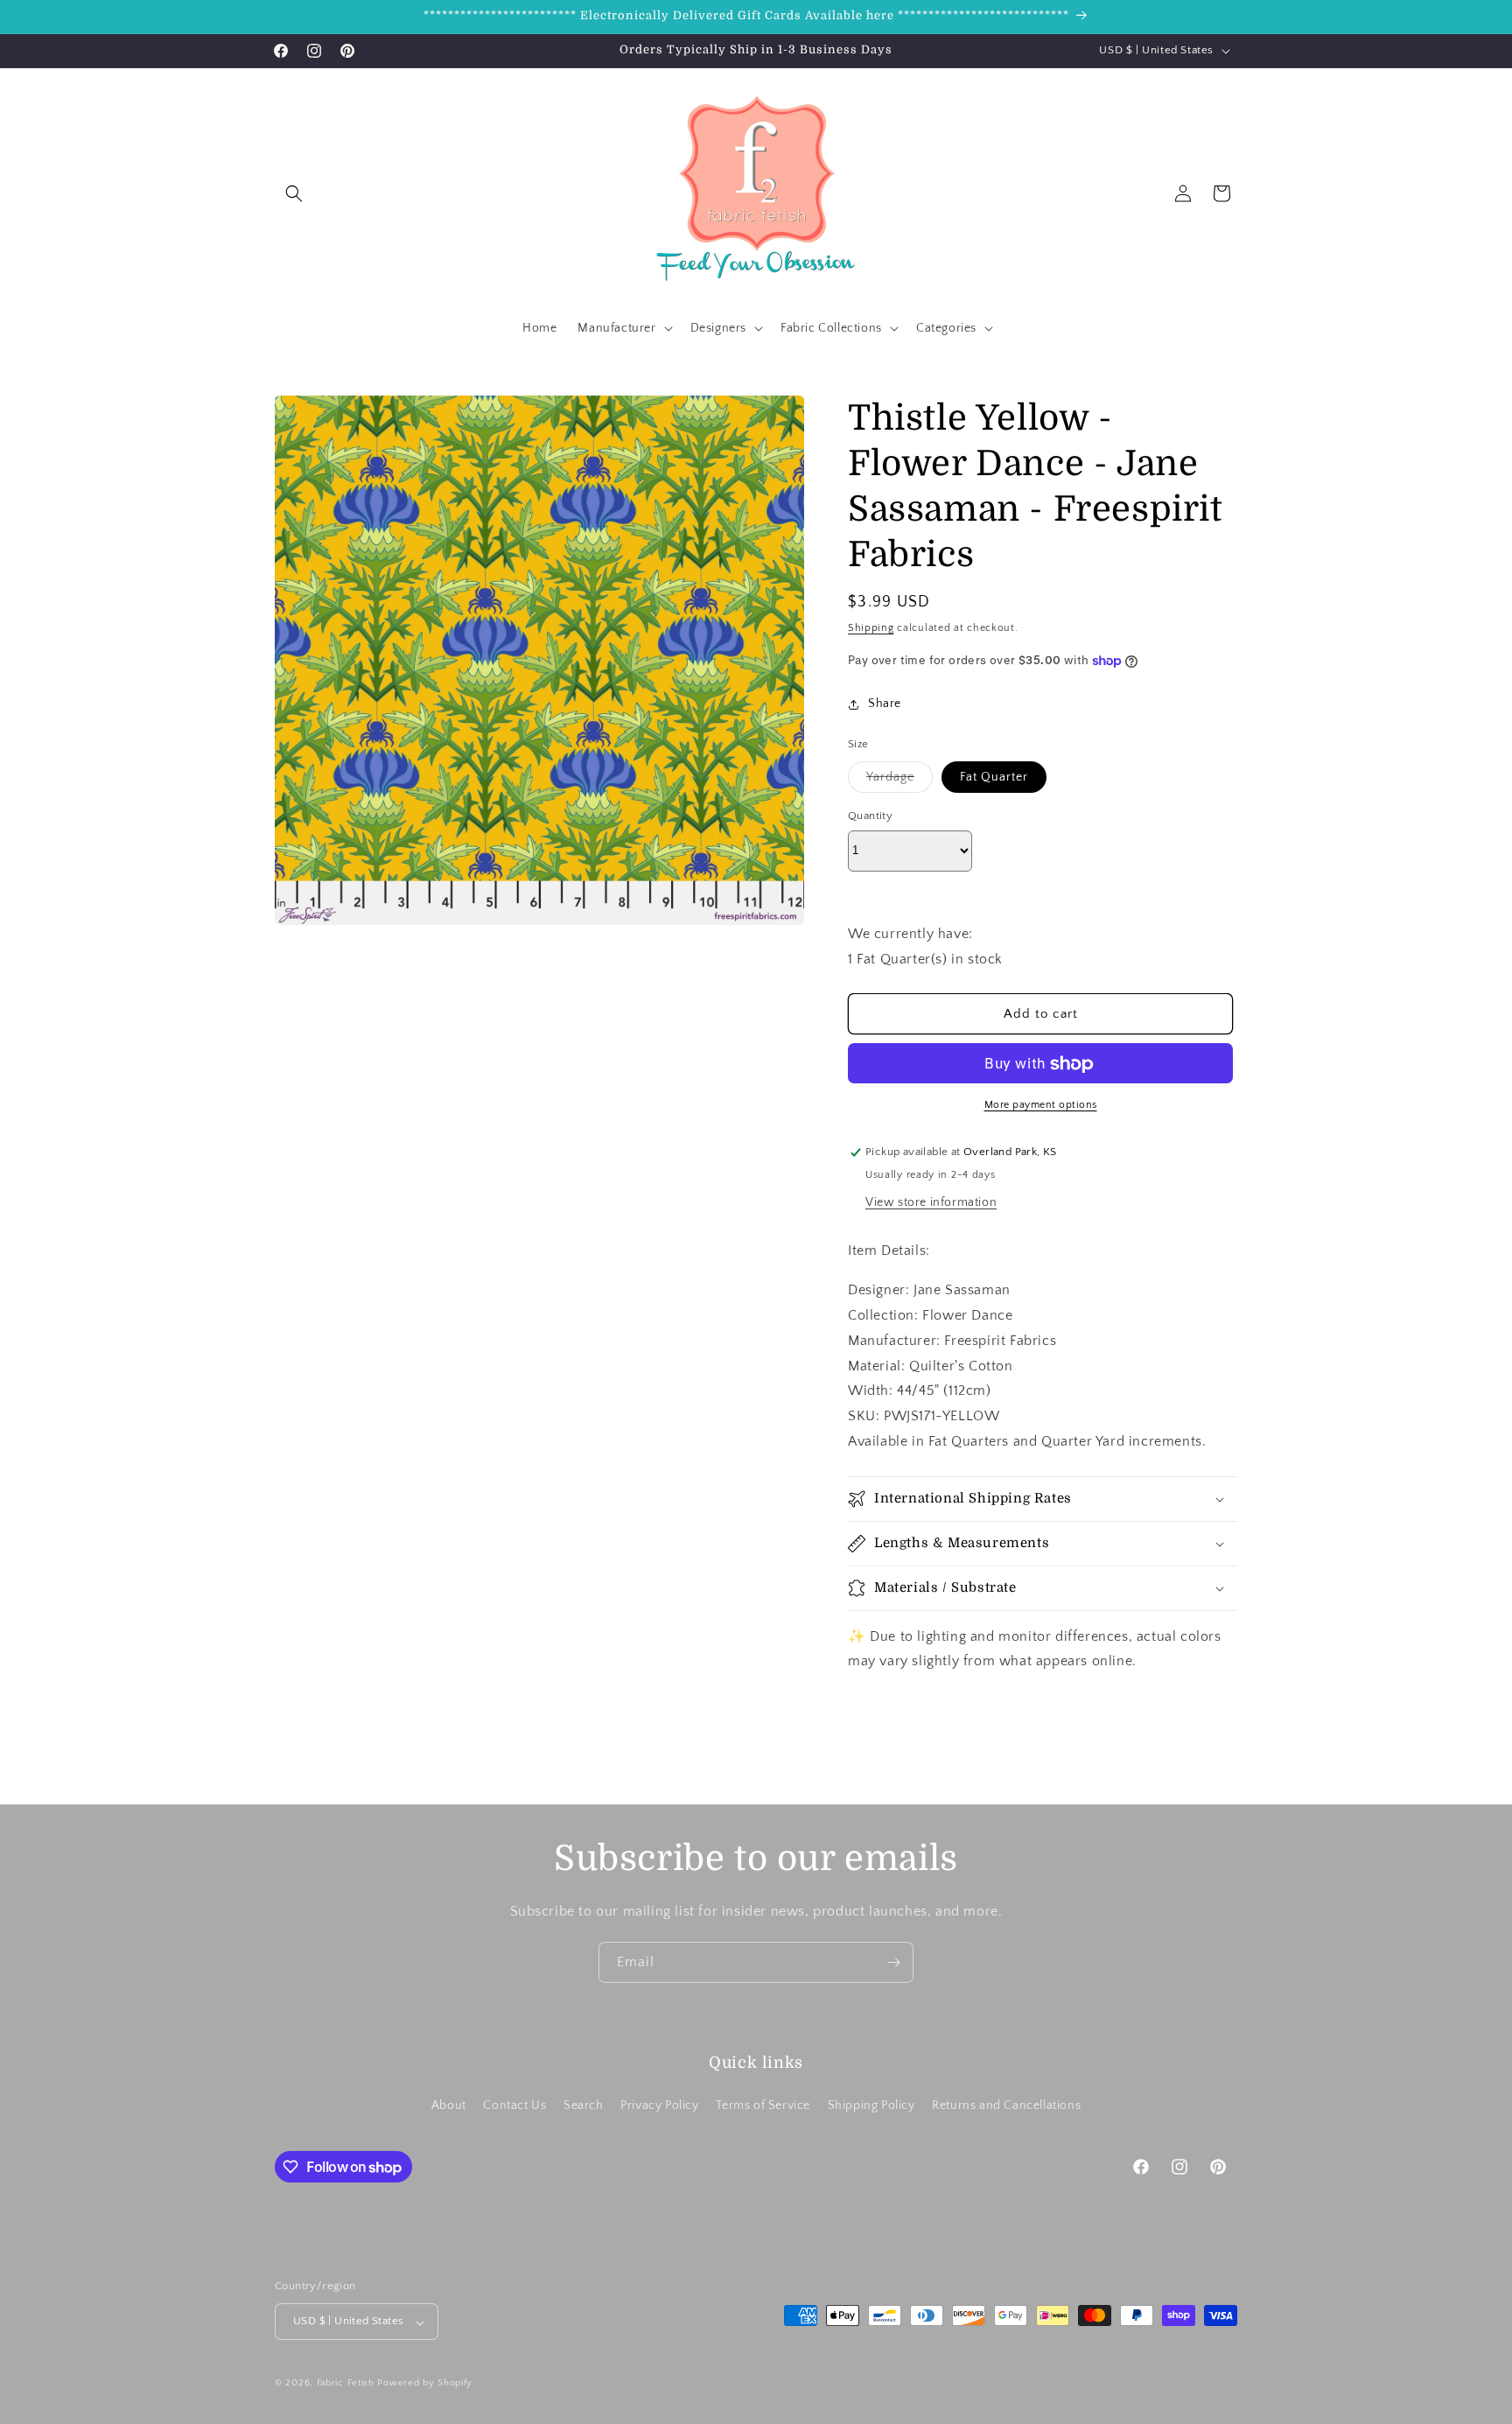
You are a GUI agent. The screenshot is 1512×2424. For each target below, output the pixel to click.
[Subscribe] (893, 1962)
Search (584, 2105)
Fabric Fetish (346, 2384)
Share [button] (885, 704)
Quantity (870, 816)
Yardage (899, 781)
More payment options (1041, 1106)
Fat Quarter (994, 777)
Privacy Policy (659, 2105)
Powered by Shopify (425, 2384)
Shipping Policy (871, 2105)
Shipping (871, 628)
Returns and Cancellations (1006, 2105)
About (449, 2105)
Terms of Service (763, 2105)
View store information (931, 1203)
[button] (294, 193)
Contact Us (514, 2105)
